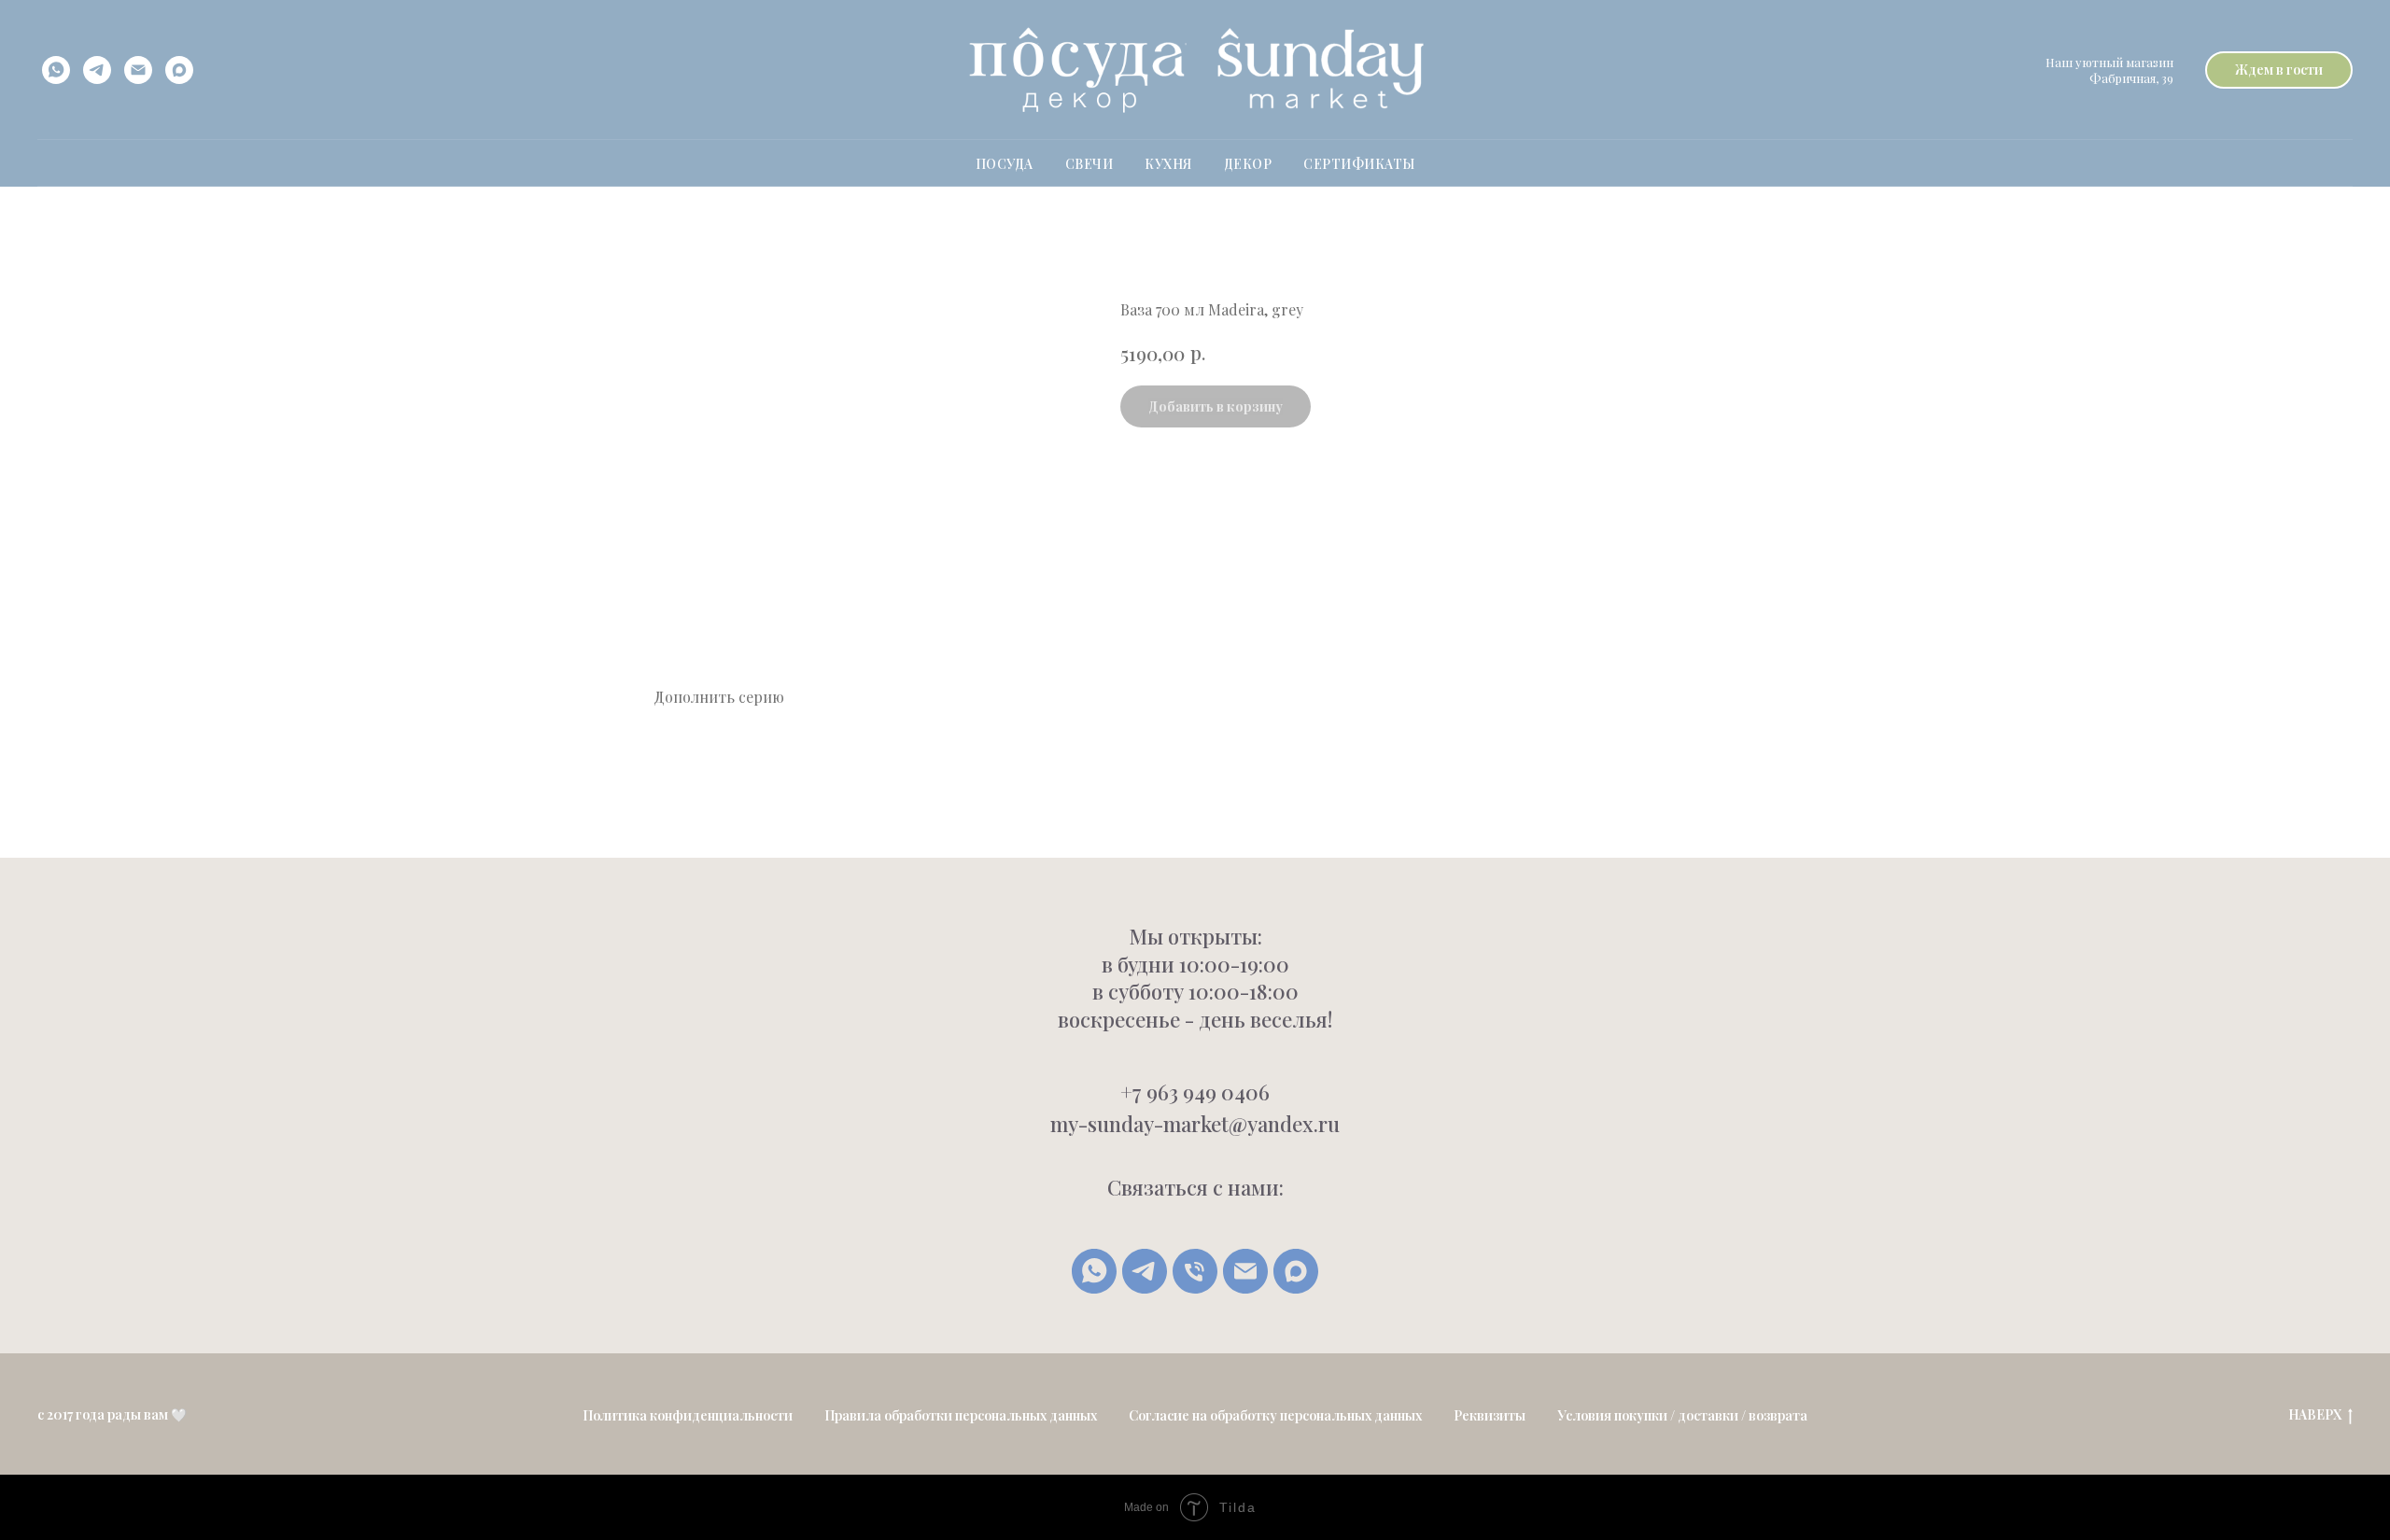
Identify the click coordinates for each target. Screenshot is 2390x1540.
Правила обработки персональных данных (961, 1415)
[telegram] (97, 70)
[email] (138, 70)
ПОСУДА (1005, 164)
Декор (1248, 164)
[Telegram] (1145, 1271)
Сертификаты (1359, 164)
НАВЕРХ (2315, 1415)
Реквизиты (1490, 1415)
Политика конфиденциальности (688, 1415)
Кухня (1168, 164)
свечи (1090, 164)
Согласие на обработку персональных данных (1275, 1415)
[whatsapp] (56, 70)
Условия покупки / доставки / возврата (1682, 1415)
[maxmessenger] (179, 70)
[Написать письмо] (1245, 1271)
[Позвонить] (1195, 1271)
